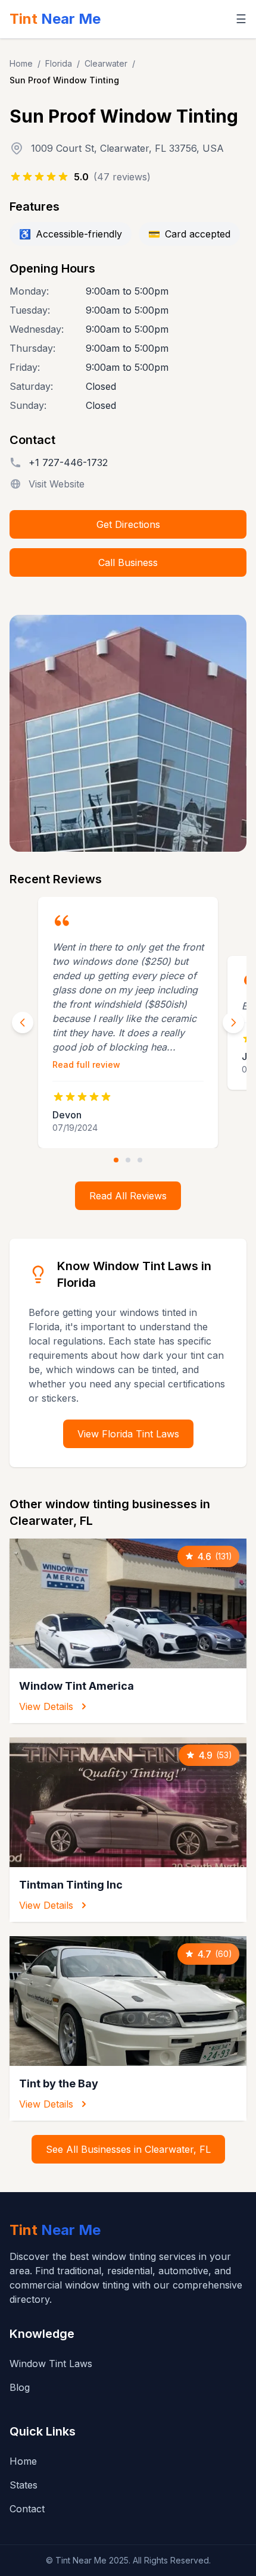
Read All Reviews (128, 1196)
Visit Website (57, 484)
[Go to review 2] (128, 1160)
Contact (27, 2509)
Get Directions (128, 524)
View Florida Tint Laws (128, 1434)
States (24, 2485)
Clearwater (106, 63)
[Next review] (233, 1023)
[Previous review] (23, 1023)
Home (21, 63)
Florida (59, 63)
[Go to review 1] (116, 1160)
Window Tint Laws (51, 2364)
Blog (20, 2387)
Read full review (86, 1065)
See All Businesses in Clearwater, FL (128, 2149)
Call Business (128, 562)
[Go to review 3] (140, 1160)
